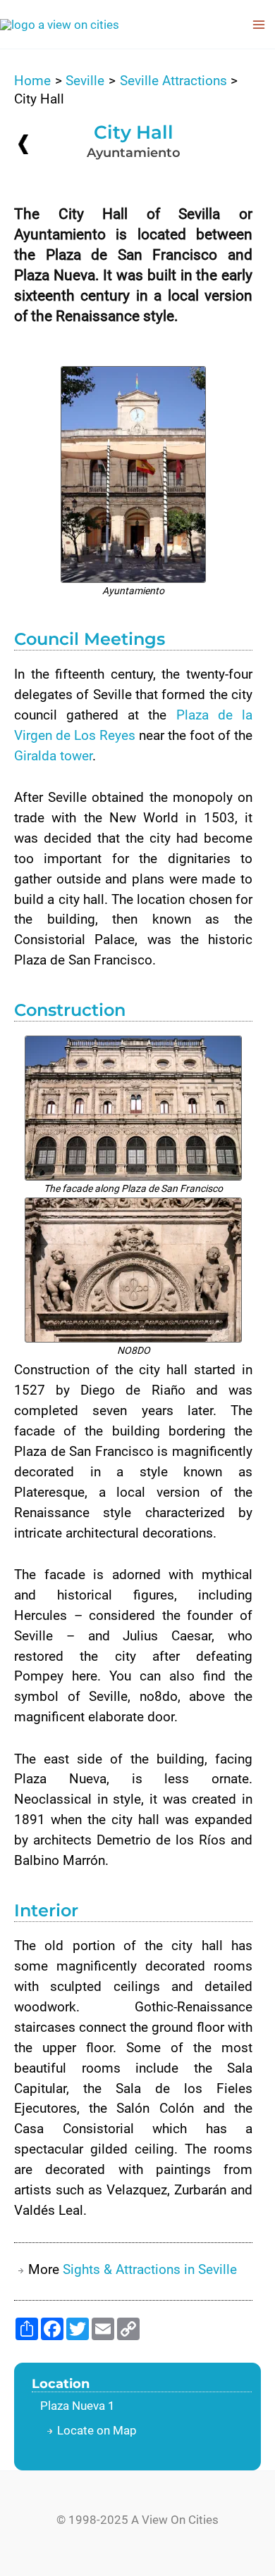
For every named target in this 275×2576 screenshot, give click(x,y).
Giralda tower (53, 756)
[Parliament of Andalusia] (23, 144)
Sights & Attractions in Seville (150, 2269)
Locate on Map (97, 2430)
